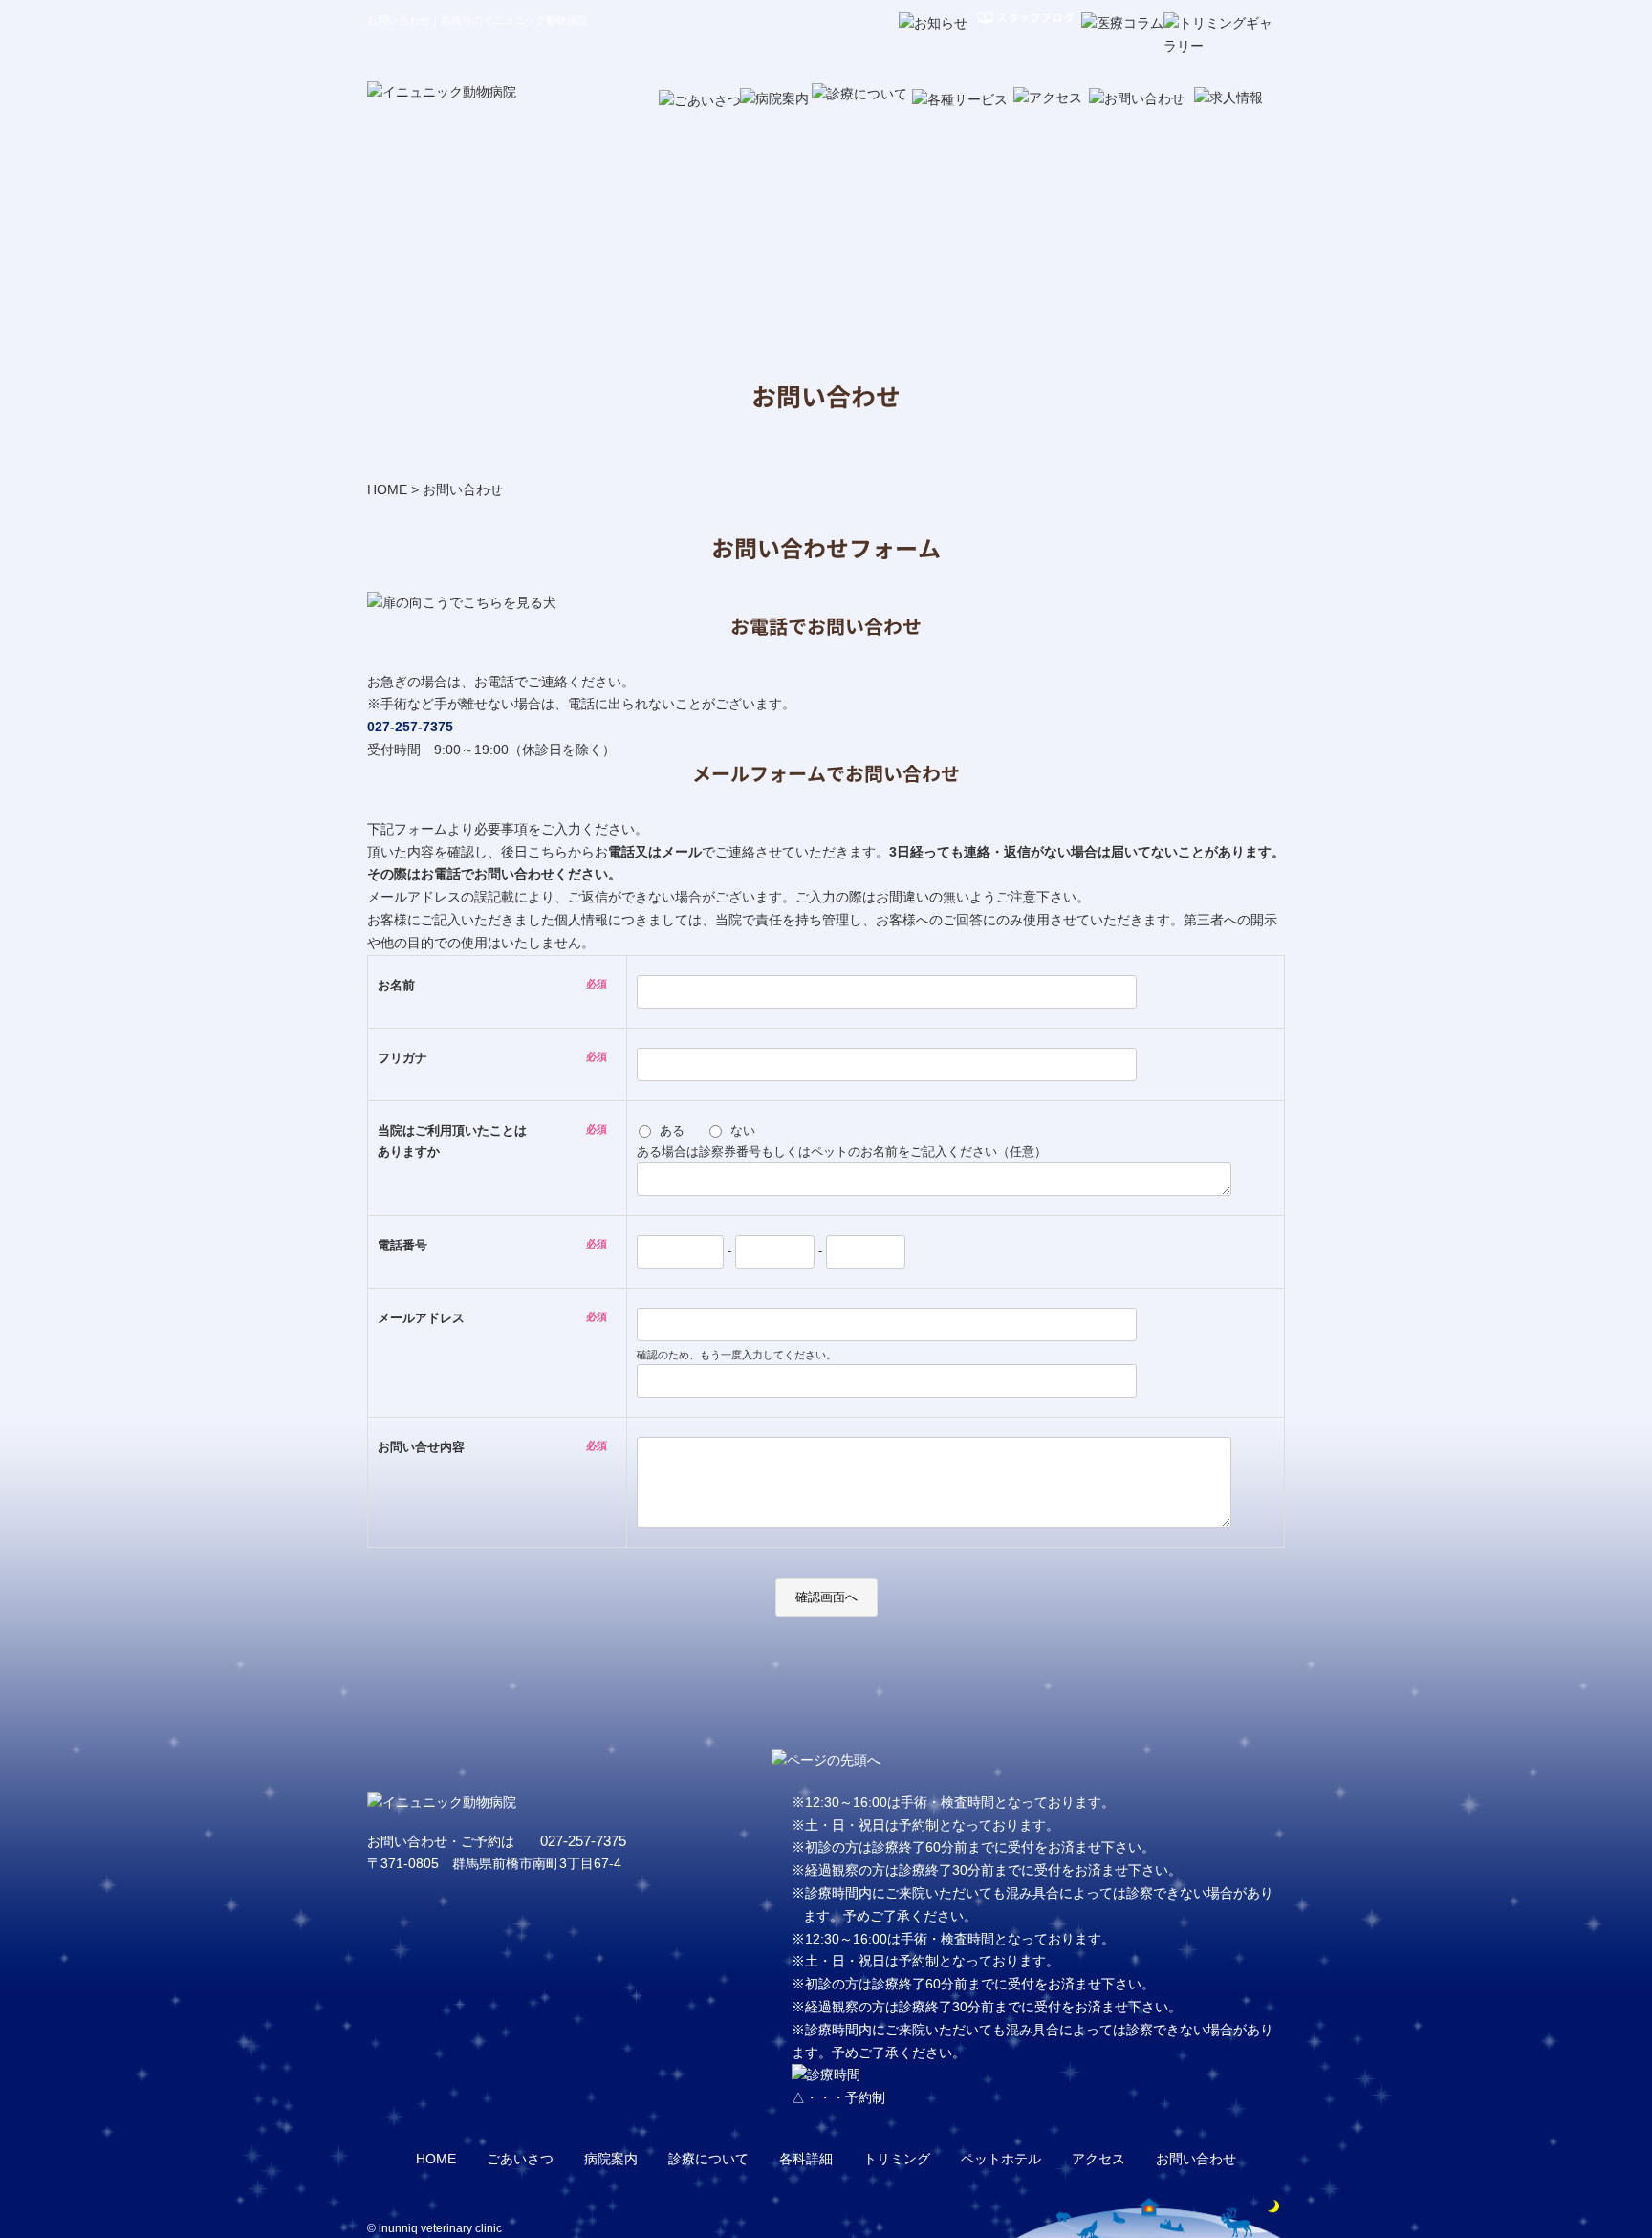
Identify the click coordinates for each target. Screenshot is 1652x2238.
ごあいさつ (520, 2159)
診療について (708, 2159)
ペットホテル (1001, 2159)
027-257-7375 (410, 727)
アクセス (1098, 2159)
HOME (387, 489)
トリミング (897, 2159)
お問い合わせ (1196, 2159)
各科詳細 (806, 2159)
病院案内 (611, 2159)
